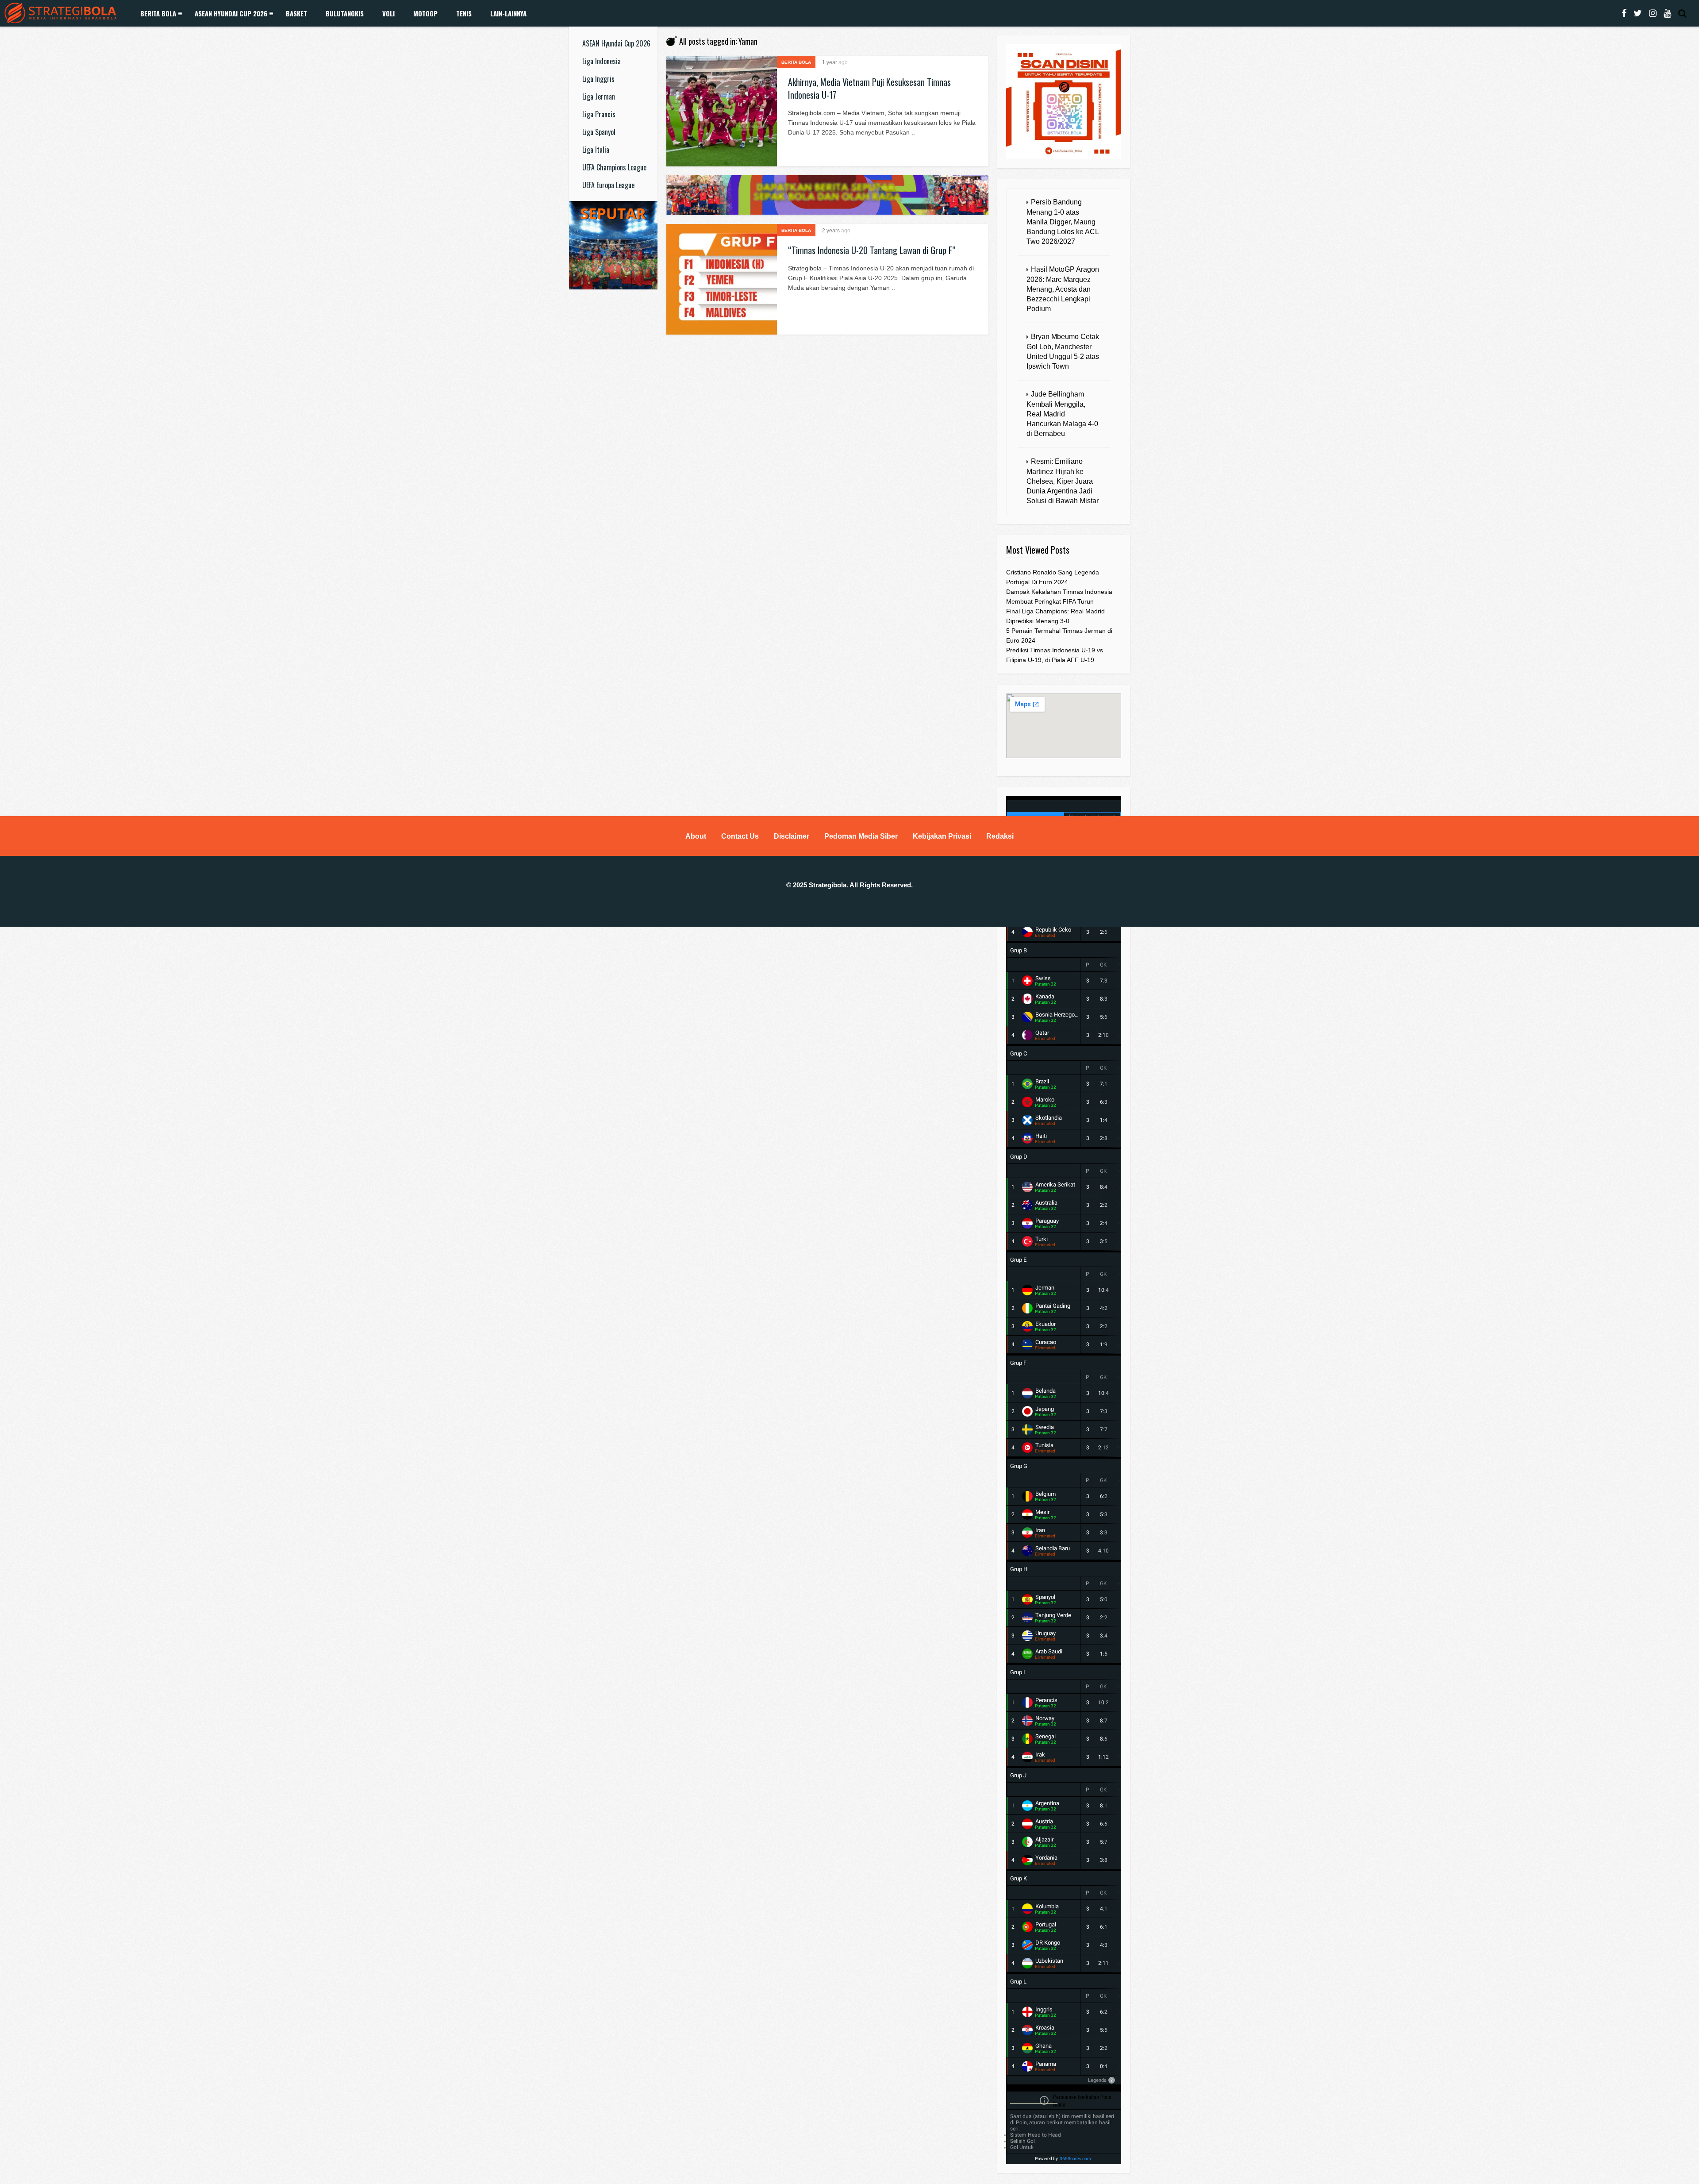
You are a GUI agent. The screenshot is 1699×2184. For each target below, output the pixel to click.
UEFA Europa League (608, 185)
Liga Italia (596, 150)
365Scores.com (1075, 2159)
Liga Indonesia (602, 61)
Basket (296, 13)
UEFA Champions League (614, 167)
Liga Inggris (598, 79)
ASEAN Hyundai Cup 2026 (231, 13)
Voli (388, 13)
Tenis (464, 13)
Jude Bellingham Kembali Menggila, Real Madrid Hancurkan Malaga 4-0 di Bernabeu (1062, 414)
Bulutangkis (345, 13)
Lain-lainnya (508, 13)
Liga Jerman (599, 96)
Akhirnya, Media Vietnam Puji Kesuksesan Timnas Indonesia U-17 (869, 88)
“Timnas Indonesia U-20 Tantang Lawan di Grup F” (872, 250)
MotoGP (425, 13)
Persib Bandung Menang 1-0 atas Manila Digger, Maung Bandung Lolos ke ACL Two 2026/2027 (1063, 222)
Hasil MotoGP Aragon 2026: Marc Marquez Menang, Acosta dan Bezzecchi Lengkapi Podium (1063, 289)
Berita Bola (158, 13)
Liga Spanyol (599, 132)
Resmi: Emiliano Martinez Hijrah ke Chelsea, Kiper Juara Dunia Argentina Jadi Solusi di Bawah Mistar (1063, 481)
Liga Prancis (599, 114)
